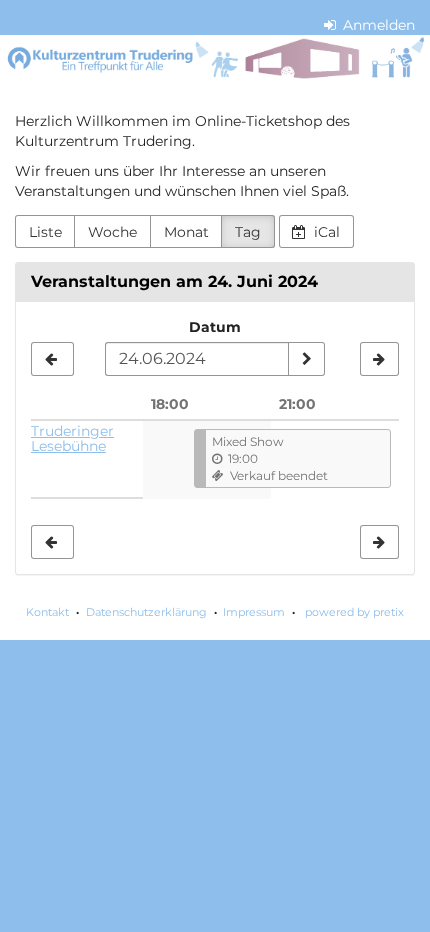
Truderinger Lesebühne (72, 438)
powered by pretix (354, 612)
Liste (45, 232)
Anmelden (377, 25)
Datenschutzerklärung (146, 612)
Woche (112, 232)
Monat (186, 232)
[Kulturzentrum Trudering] (215, 58)
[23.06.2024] (52, 359)
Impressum (254, 612)
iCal (325, 232)
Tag (248, 232)
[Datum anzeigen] (306, 359)
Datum (215, 327)
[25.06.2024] (379, 359)
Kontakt (47, 612)
